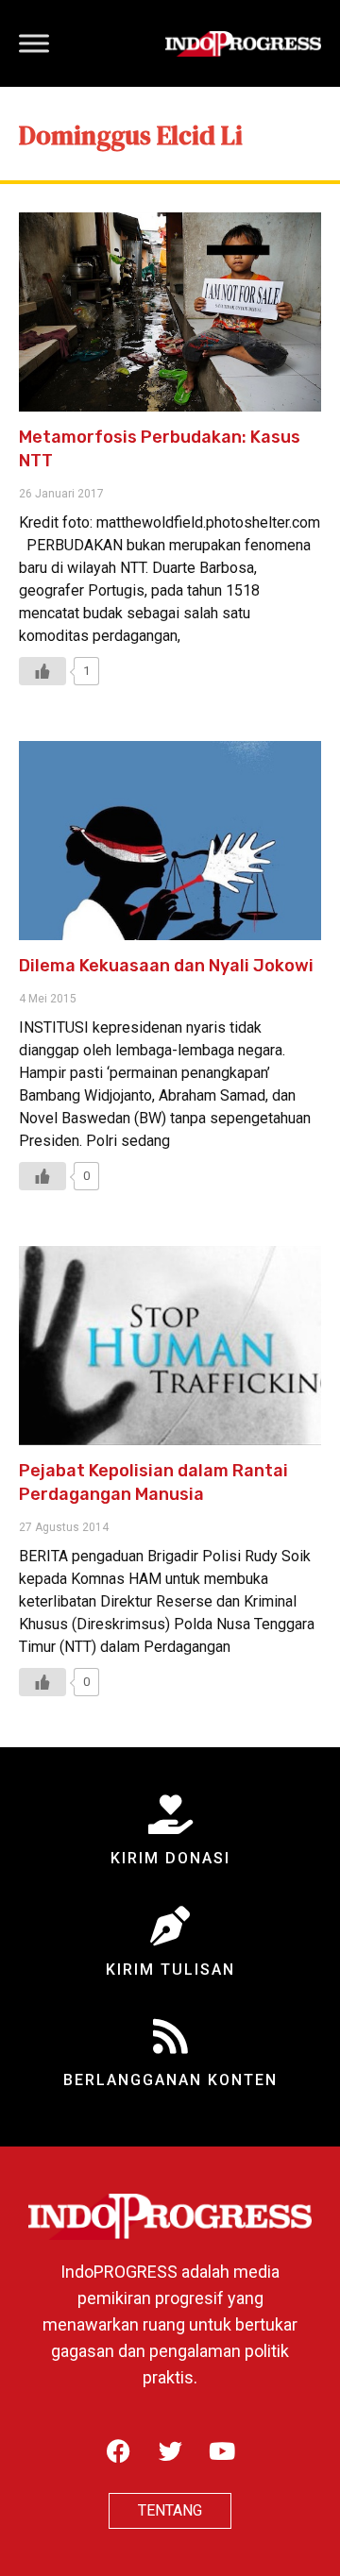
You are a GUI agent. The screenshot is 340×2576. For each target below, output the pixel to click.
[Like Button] (42, 671)
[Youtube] (222, 2450)
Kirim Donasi (170, 1858)
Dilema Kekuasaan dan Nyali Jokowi (166, 966)
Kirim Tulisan (170, 1970)
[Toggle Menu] (34, 43)
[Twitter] (170, 2450)
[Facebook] (118, 2450)
